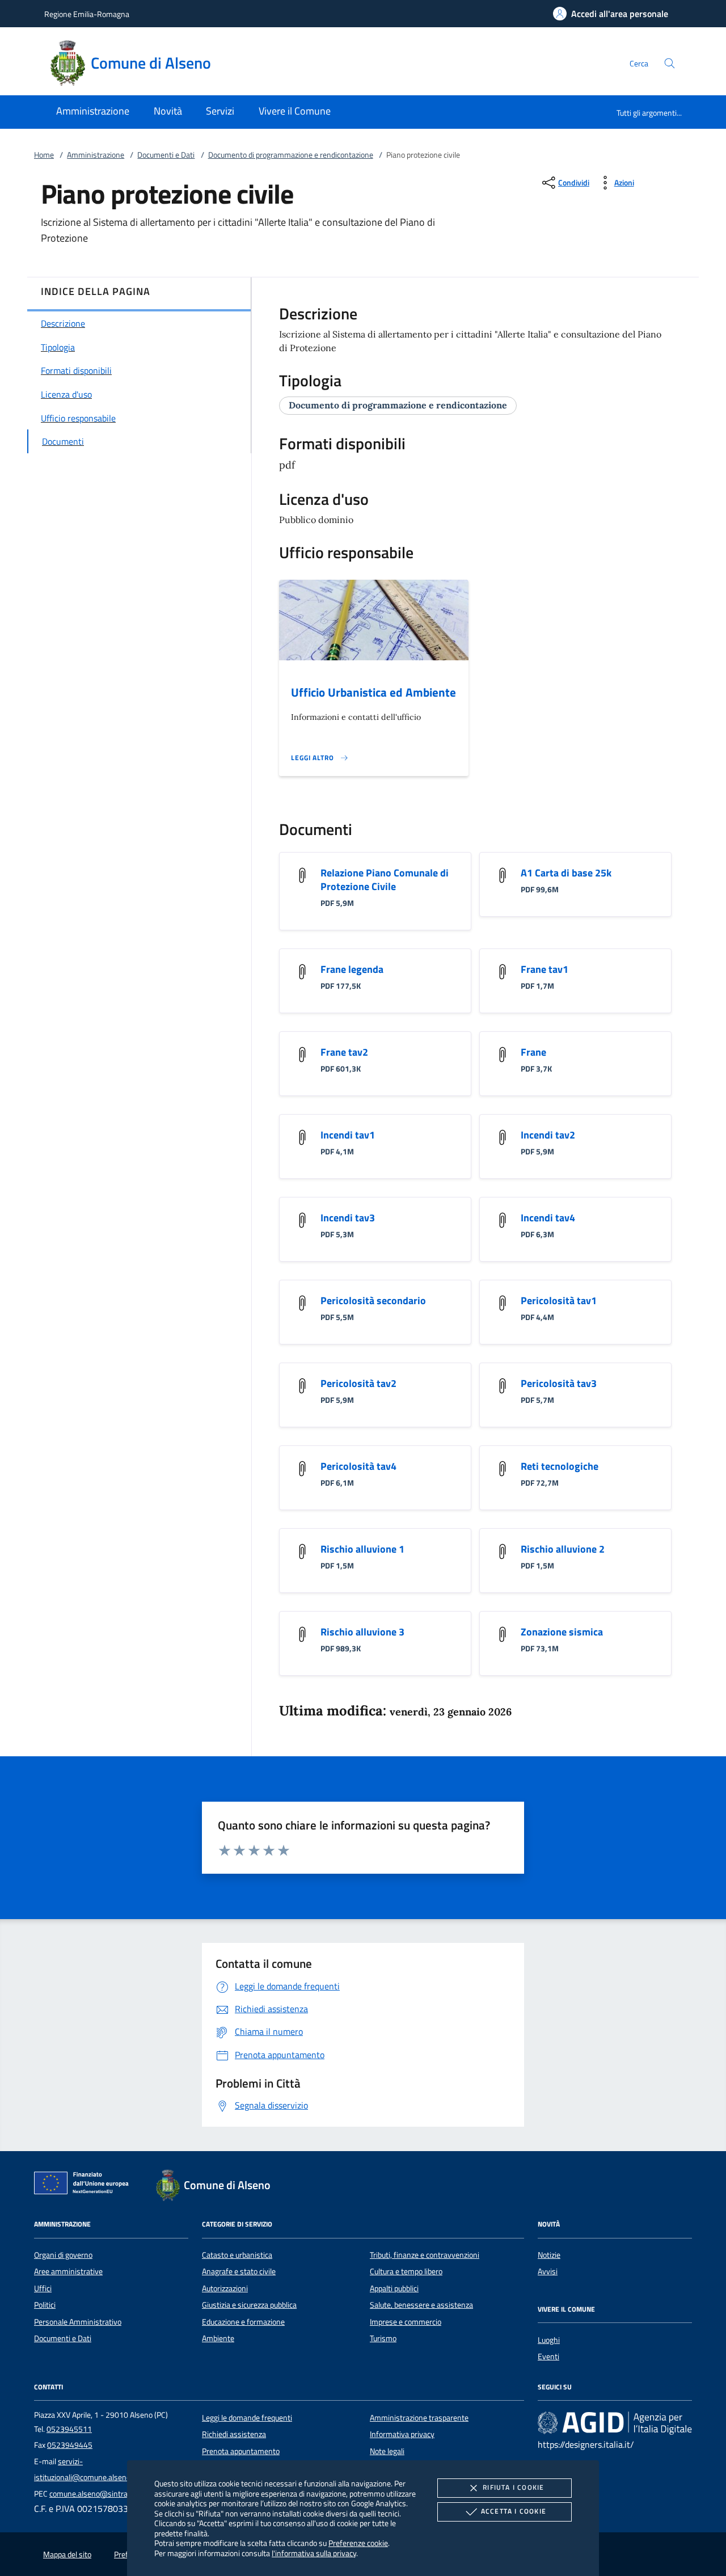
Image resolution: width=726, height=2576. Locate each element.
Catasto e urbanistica (237, 2255)
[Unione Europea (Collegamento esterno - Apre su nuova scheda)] (85, 2185)
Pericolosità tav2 (358, 1383)
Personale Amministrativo (78, 2322)
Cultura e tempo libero (406, 2271)
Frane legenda (352, 969)
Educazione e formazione (243, 2322)
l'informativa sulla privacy (314, 2553)
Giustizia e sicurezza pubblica (249, 2305)
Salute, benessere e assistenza (421, 2305)
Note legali (387, 2451)
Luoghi (549, 2340)
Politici (45, 2305)
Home (44, 155)
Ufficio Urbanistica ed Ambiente (373, 692)
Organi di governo (63, 2255)
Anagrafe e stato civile (239, 2271)
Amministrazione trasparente (419, 2418)
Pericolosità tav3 (559, 1383)
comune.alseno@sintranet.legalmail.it (113, 2494)
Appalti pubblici (394, 2288)
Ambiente (218, 2338)
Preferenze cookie (358, 2543)
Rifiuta (513, 2487)
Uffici (43, 2288)
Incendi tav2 (548, 1135)
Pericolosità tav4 (358, 1466)
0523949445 (70, 2445)
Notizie (549, 2255)
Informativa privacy (402, 2434)
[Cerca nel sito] (670, 63)
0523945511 (69, 2429)
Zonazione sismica (562, 1632)
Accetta (514, 2511)
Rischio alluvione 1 (362, 1549)
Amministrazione (96, 155)
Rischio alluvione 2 (563, 1549)
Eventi (548, 2356)
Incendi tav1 (348, 1135)
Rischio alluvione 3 (362, 1632)
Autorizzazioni (225, 2288)
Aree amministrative (68, 2271)
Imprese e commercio (406, 2322)
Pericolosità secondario (373, 1300)
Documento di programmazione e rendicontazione (291, 155)
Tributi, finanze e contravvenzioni (425, 2255)
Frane (533, 1052)
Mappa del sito (67, 2554)
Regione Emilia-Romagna (87, 14)
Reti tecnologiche (560, 1466)
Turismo (383, 2338)
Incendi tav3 (348, 1218)
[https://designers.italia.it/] (615, 2422)
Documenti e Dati (166, 155)
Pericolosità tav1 (559, 1300)
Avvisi (548, 2271)
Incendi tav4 (548, 1218)
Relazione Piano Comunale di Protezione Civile (385, 880)
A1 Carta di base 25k (566, 873)
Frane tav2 (344, 1052)
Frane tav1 (544, 969)
